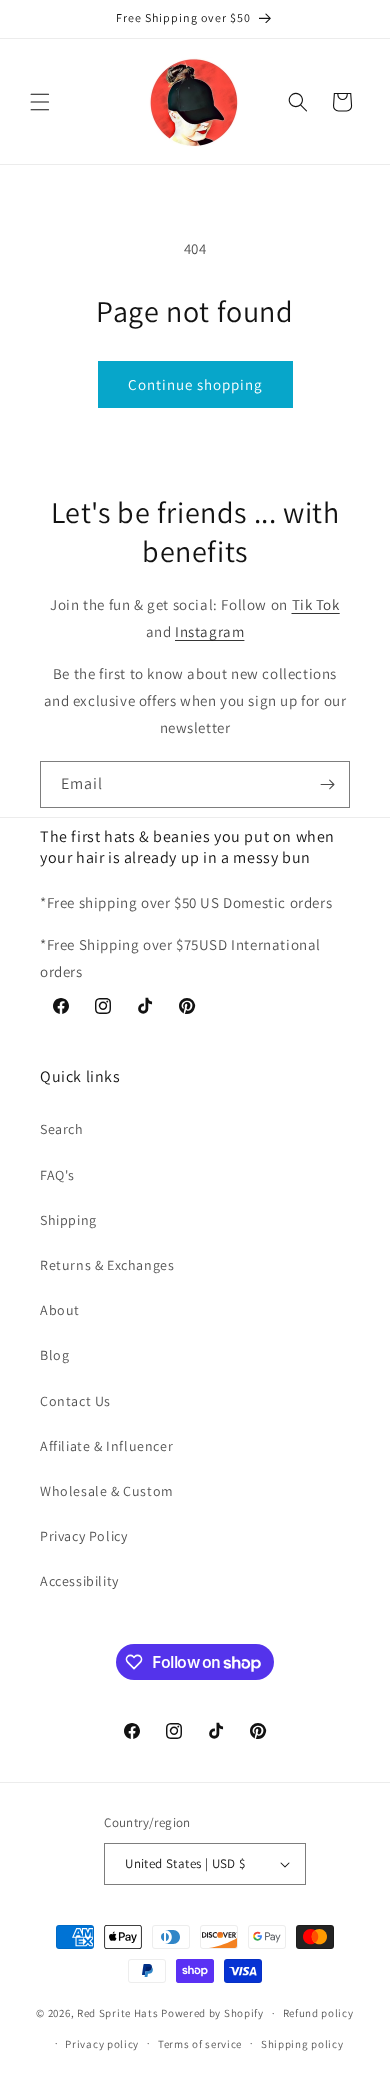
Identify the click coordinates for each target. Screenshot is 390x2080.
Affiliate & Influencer (106, 1446)
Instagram (209, 631)
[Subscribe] (327, 784)
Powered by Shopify (212, 2013)
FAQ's (57, 1175)
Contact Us (75, 1401)
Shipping (68, 1220)
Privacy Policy (83, 1536)
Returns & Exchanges (107, 1265)
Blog (54, 1355)
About (60, 1310)
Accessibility (79, 1581)
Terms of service (200, 2044)
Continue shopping (195, 384)
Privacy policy (102, 2044)
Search (62, 1129)
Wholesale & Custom (107, 1491)
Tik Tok (316, 604)
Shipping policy (302, 2044)
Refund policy (318, 2013)
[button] (40, 102)
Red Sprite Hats (118, 2013)
